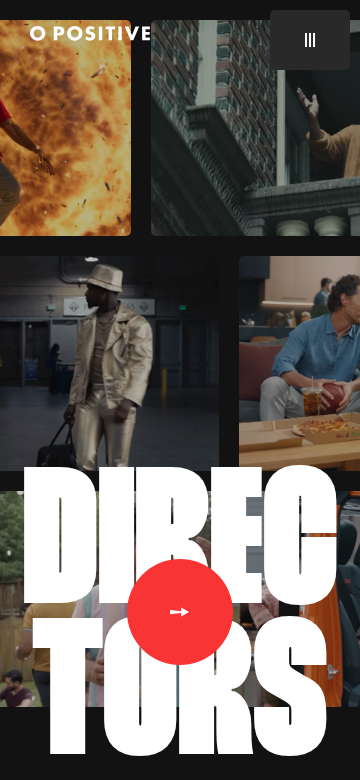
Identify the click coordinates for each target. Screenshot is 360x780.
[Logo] (90, 36)
